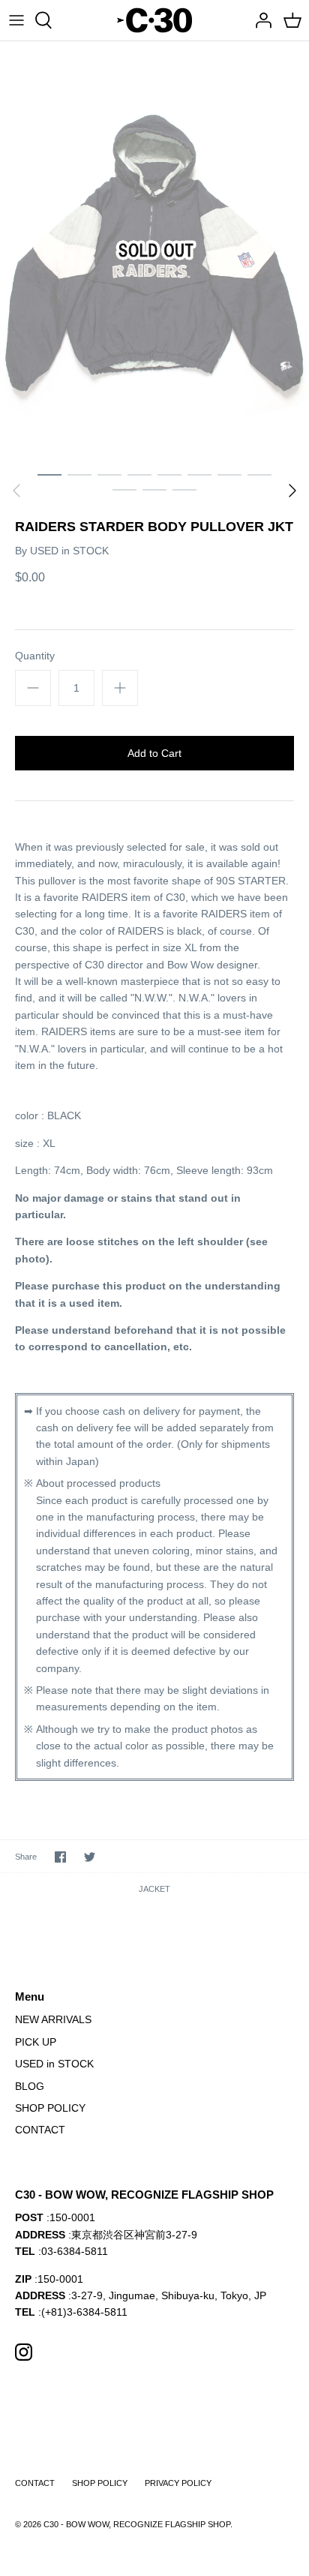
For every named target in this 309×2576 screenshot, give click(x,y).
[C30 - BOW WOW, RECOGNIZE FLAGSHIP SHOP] (154, 20)
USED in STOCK (69, 551)
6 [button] (199, 474)
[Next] (292, 491)
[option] (154, 251)
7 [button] (229, 474)
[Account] (259, 20)
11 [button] (184, 489)
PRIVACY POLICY (178, 2483)
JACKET (154, 1889)
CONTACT (40, 2130)
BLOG (30, 2086)
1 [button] (49, 474)
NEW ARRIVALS (53, 2019)
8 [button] (259, 474)
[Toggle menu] (16, 20)
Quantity (35, 656)
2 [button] (79, 474)
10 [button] (154, 489)
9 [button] (124, 489)
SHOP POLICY (50, 2108)
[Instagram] (24, 2352)
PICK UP (36, 2042)
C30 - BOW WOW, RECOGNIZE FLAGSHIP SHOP (137, 2524)
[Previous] (16, 491)
